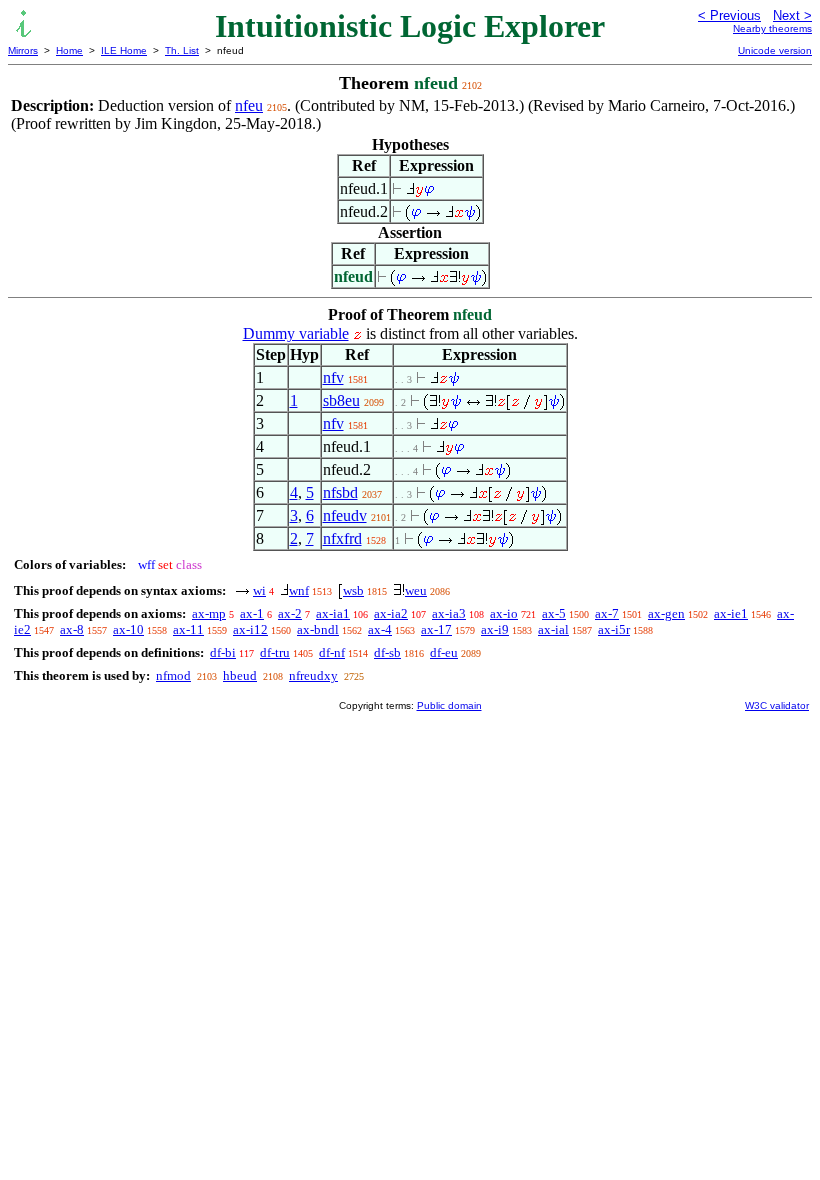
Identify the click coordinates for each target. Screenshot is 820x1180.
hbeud (240, 675)
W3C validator (777, 705)
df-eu (444, 652)
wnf (299, 590)
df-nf (332, 652)
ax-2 (290, 613)
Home (69, 50)
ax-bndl (318, 629)
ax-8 (72, 629)
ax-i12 (250, 629)
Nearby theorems (772, 28)
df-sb (387, 652)
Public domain (449, 705)
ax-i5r (614, 629)
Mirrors (23, 50)
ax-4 (380, 629)
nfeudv (345, 515)
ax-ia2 (391, 613)
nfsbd (340, 492)
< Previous (729, 15)
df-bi (223, 652)
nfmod (173, 675)
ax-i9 (495, 629)
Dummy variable (296, 333)
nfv (333, 377)
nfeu (249, 105)
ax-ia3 (449, 613)
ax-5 (554, 613)
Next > (792, 15)
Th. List (182, 50)
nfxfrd (342, 538)
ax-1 (252, 613)
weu (416, 590)
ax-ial (553, 629)
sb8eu (341, 400)
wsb (353, 590)
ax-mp (209, 613)
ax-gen (666, 613)
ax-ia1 (333, 613)
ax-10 (128, 629)
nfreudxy (313, 675)
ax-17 (436, 629)
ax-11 (188, 629)
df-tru (275, 652)
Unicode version (775, 50)
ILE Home (124, 50)
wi (259, 590)
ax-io (504, 613)
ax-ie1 (731, 613)
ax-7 (607, 613)
